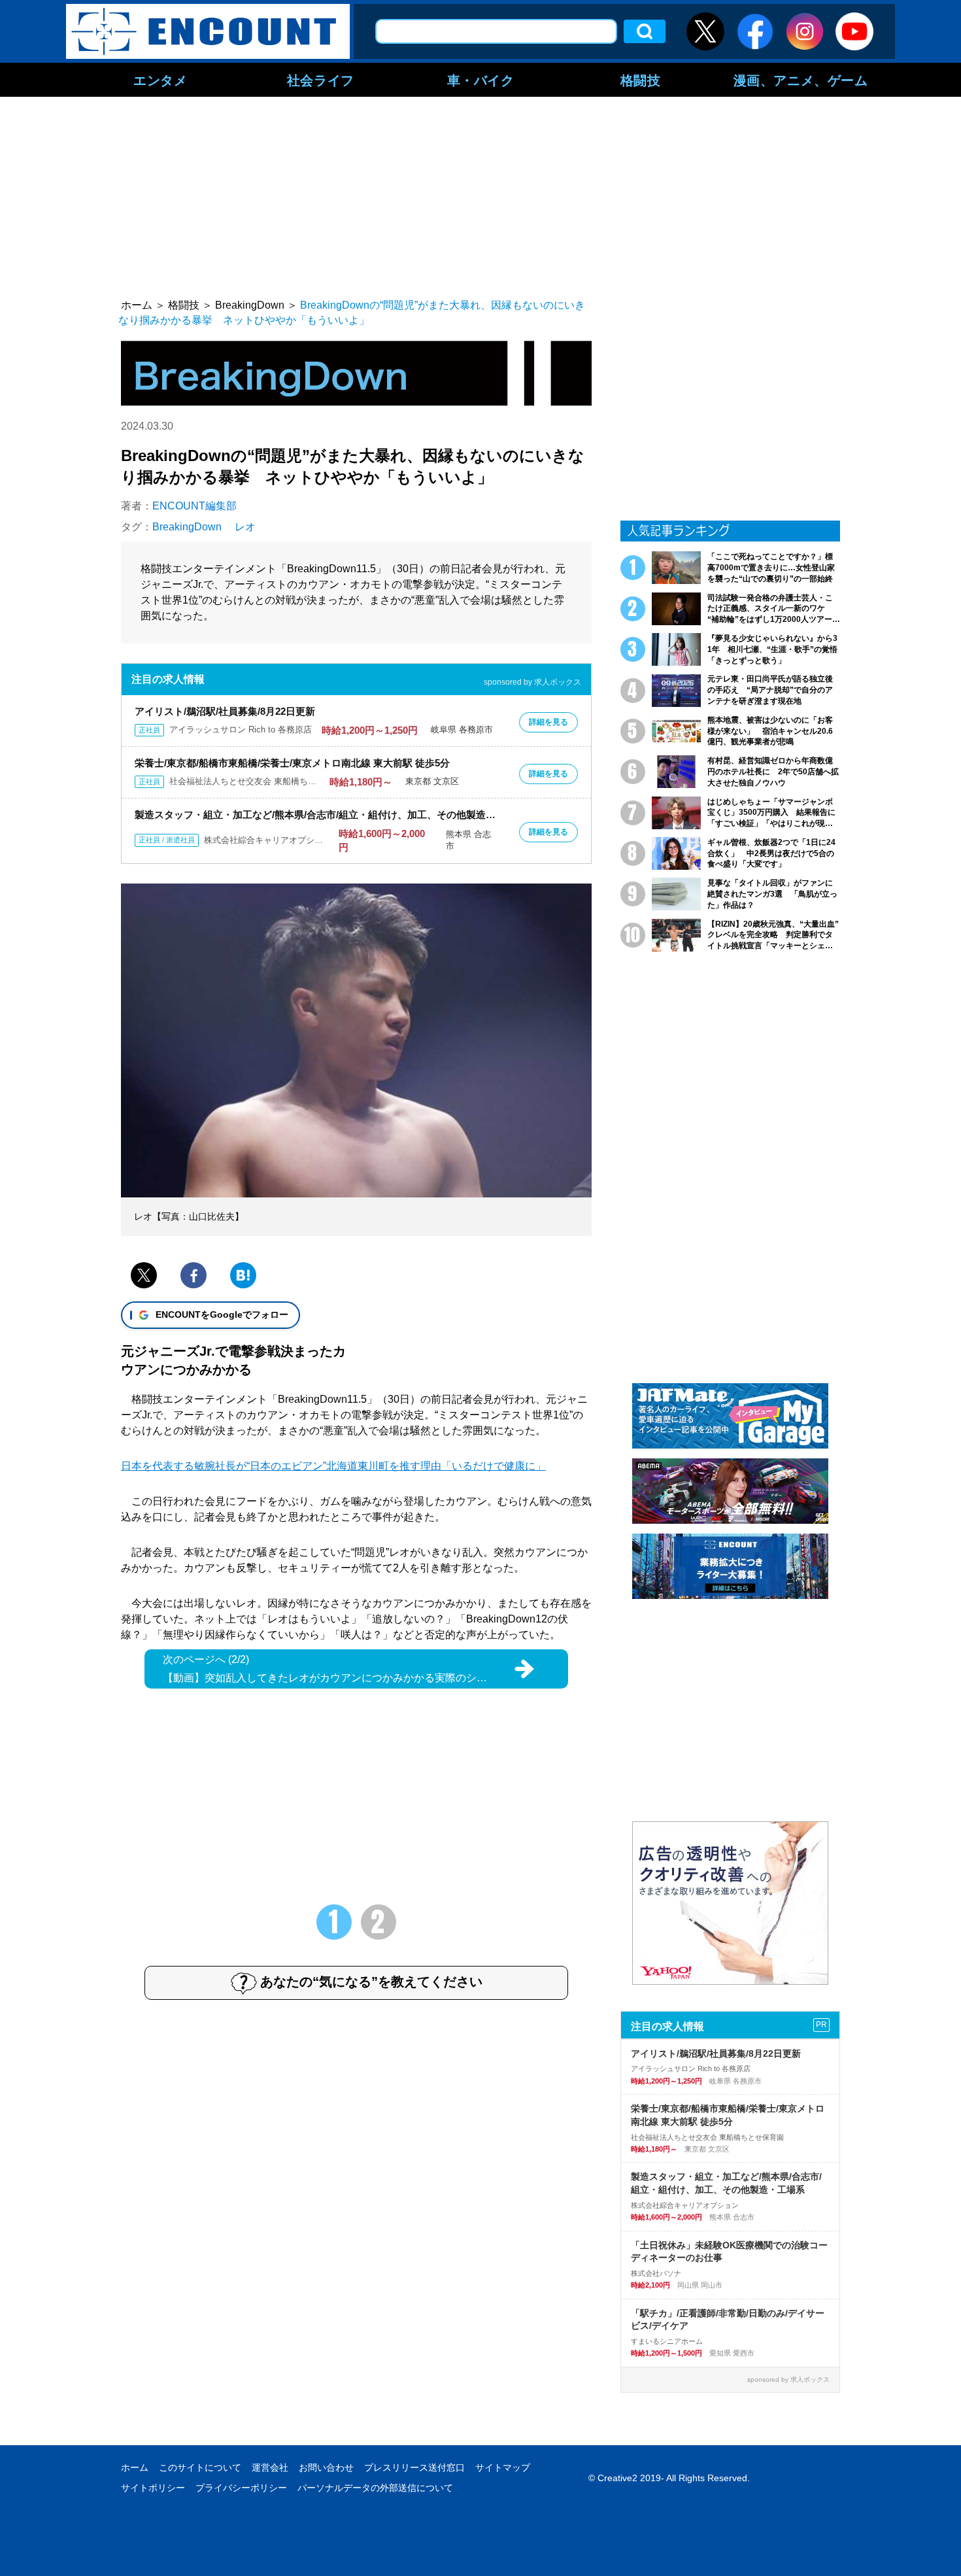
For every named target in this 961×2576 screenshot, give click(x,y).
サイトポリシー (153, 2488)
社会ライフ (321, 80)
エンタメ (160, 80)
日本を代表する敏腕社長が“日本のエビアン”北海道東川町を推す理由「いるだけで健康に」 (333, 1466)
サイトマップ (503, 2467)
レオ (245, 527)
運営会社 (270, 2467)
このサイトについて (200, 2467)
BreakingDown (187, 527)
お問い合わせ (326, 2467)
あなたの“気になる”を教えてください (371, 1982)
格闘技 (641, 80)
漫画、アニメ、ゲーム (801, 80)
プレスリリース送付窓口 (414, 2467)
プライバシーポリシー (241, 2488)
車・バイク (481, 80)
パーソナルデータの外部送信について (375, 2488)
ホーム (135, 2467)
